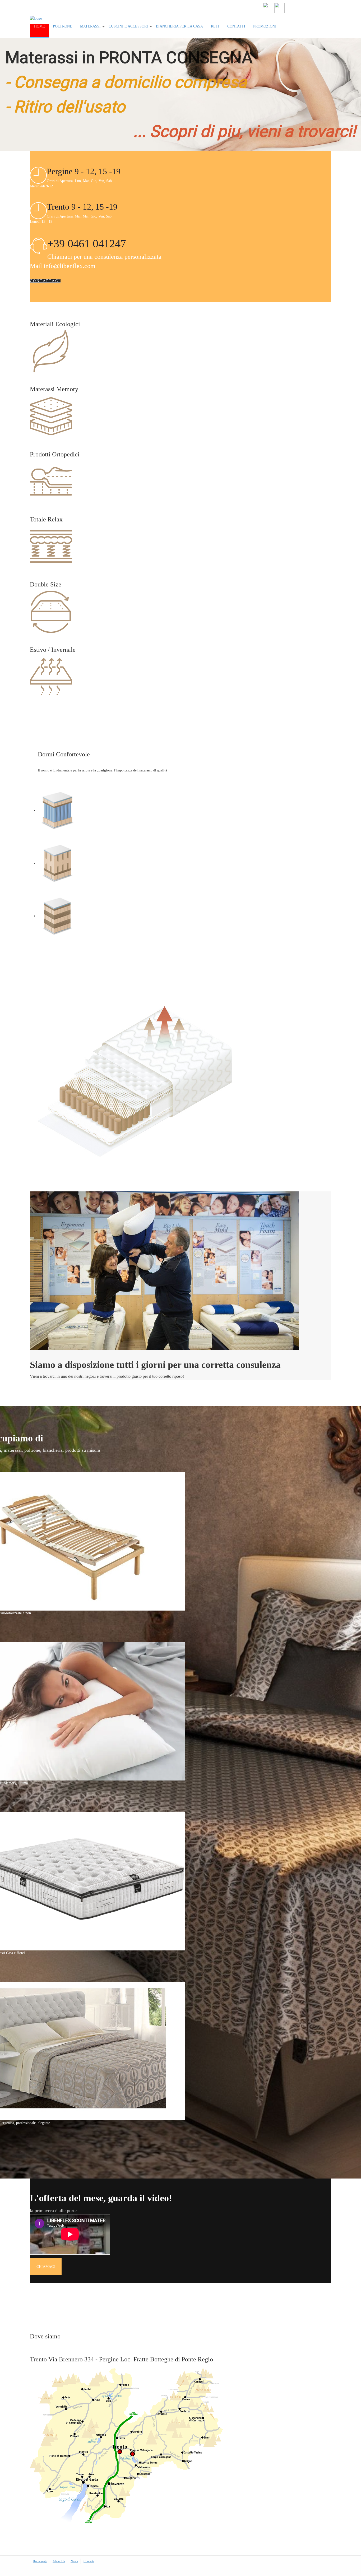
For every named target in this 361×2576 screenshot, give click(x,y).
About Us (59, 2561)
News (74, 2561)
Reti (215, 26)
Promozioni (265, 26)
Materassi (90, 26)
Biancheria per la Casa (179, 26)
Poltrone (63, 26)
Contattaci (45, 281)
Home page (40, 2561)
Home (40, 26)
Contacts (89, 2561)
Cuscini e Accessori (128, 26)
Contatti (236, 26)
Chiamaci (46, 2267)
